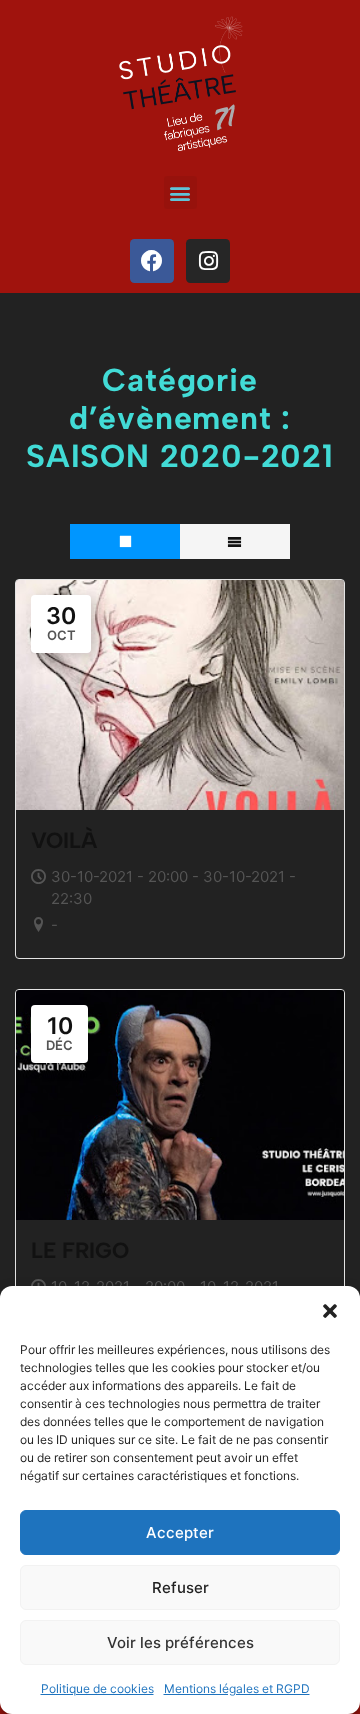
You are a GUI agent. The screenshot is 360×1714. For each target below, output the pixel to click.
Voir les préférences (180, 1642)
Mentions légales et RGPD (237, 1688)
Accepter (180, 1532)
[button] (330, 1311)
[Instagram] (208, 261)
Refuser (180, 1587)
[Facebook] (152, 261)
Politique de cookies (97, 1688)
